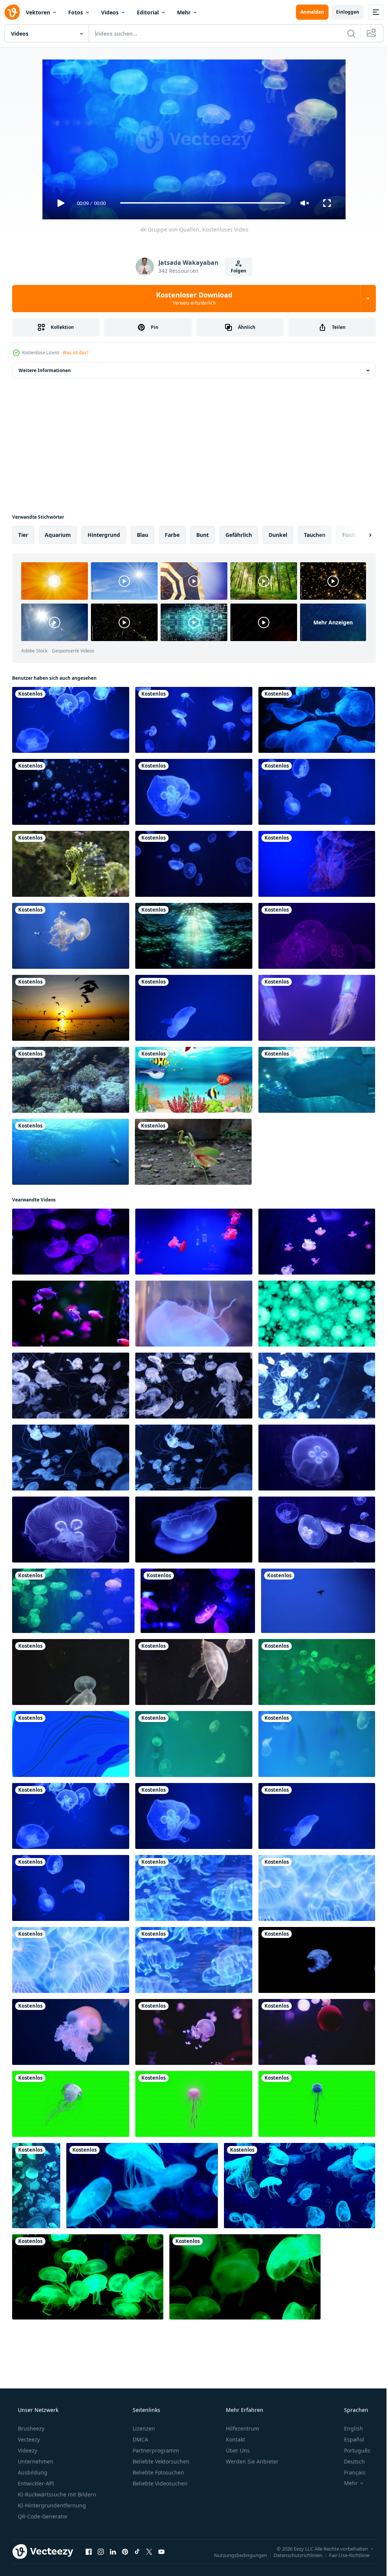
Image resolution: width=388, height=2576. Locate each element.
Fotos (76, 12)
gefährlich (239, 535)
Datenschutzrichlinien (292, 2555)
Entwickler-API (35, 2483)
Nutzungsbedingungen (235, 2555)
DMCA (140, 2439)
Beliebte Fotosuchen (158, 2472)
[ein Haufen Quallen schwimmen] (194, 720)
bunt (203, 535)
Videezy (27, 2450)
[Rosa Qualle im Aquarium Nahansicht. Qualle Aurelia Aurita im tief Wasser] (194, 1314)
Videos (110, 12)
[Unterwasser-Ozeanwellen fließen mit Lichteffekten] (194, 936)
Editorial (148, 12)
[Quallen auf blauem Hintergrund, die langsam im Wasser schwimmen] (194, 792)
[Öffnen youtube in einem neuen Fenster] (161, 2552)
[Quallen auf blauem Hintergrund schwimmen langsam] (71, 720)
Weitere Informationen (45, 370)
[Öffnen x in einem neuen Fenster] (149, 2552)
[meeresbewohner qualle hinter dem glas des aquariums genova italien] (317, 864)
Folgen (236, 271)
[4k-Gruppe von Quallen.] (73, 1601)
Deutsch (350, 2461)
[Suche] (346, 33)
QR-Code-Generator (42, 2516)
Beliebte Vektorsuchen (160, 2461)
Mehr (184, 12)
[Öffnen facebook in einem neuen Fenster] (89, 2552)
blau (142, 535)
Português (352, 2450)
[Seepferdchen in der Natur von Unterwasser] (71, 864)
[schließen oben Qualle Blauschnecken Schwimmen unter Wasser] (194, 2032)
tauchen (315, 535)
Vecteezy (28, 2439)
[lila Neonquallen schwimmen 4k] (317, 936)
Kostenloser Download (191, 298)
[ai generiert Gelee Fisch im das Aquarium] (194, 1888)
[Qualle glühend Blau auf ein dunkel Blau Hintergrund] (142, 2186)
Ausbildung (32, 2472)
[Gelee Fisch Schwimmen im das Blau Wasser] (71, 2032)
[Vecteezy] (12, 12)
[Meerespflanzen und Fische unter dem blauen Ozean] (194, 1080)
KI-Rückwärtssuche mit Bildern (56, 2494)
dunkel (278, 535)
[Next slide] (358, 535)
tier (23, 535)
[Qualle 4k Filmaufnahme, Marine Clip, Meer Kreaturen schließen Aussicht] (71, 1386)
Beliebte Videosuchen (159, 2483)
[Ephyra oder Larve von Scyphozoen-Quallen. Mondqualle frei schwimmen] (318, 1601)
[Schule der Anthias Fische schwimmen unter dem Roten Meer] (71, 1080)
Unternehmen (35, 2461)
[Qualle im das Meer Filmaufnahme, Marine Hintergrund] (71, 1672)
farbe (172, 535)
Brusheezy (30, 2428)
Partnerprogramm (155, 2450)
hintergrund (104, 535)
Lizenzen (143, 2428)
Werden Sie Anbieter (251, 2461)
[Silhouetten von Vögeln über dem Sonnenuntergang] (71, 1008)
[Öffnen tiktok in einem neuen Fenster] (137, 2552)
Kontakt (235, 2439)
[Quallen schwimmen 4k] (194, 864)
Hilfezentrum (242, 2428)
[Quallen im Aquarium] (36, 2186)
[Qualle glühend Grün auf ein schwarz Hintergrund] (88, 2277)
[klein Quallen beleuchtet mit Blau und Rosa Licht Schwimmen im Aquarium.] (71, 1242)
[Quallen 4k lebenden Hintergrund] (71, 792)
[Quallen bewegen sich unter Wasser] (317, 720)
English (349, 2428)
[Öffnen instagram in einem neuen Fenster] (101, 2552)
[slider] (200, 203)
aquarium (58, 535)
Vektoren (38, 12)
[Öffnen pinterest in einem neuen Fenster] (125, 2552)
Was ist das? (75, 353)
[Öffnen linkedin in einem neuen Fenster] (113, 2552)
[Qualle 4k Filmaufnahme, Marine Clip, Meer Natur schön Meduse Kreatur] (317, 1386)
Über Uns (237, 2450)
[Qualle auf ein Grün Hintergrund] (71, 2104)
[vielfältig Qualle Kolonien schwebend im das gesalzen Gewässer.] (317, 2032)
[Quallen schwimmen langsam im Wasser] (194, 1008)
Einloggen (342, 12)
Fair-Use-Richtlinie (343, 2555)
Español (349, 2439)
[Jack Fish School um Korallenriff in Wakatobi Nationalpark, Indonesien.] (70, 1152)
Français (350, 2472)
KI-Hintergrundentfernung (51, 2505)
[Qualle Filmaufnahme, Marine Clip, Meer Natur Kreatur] (194, 1386)
